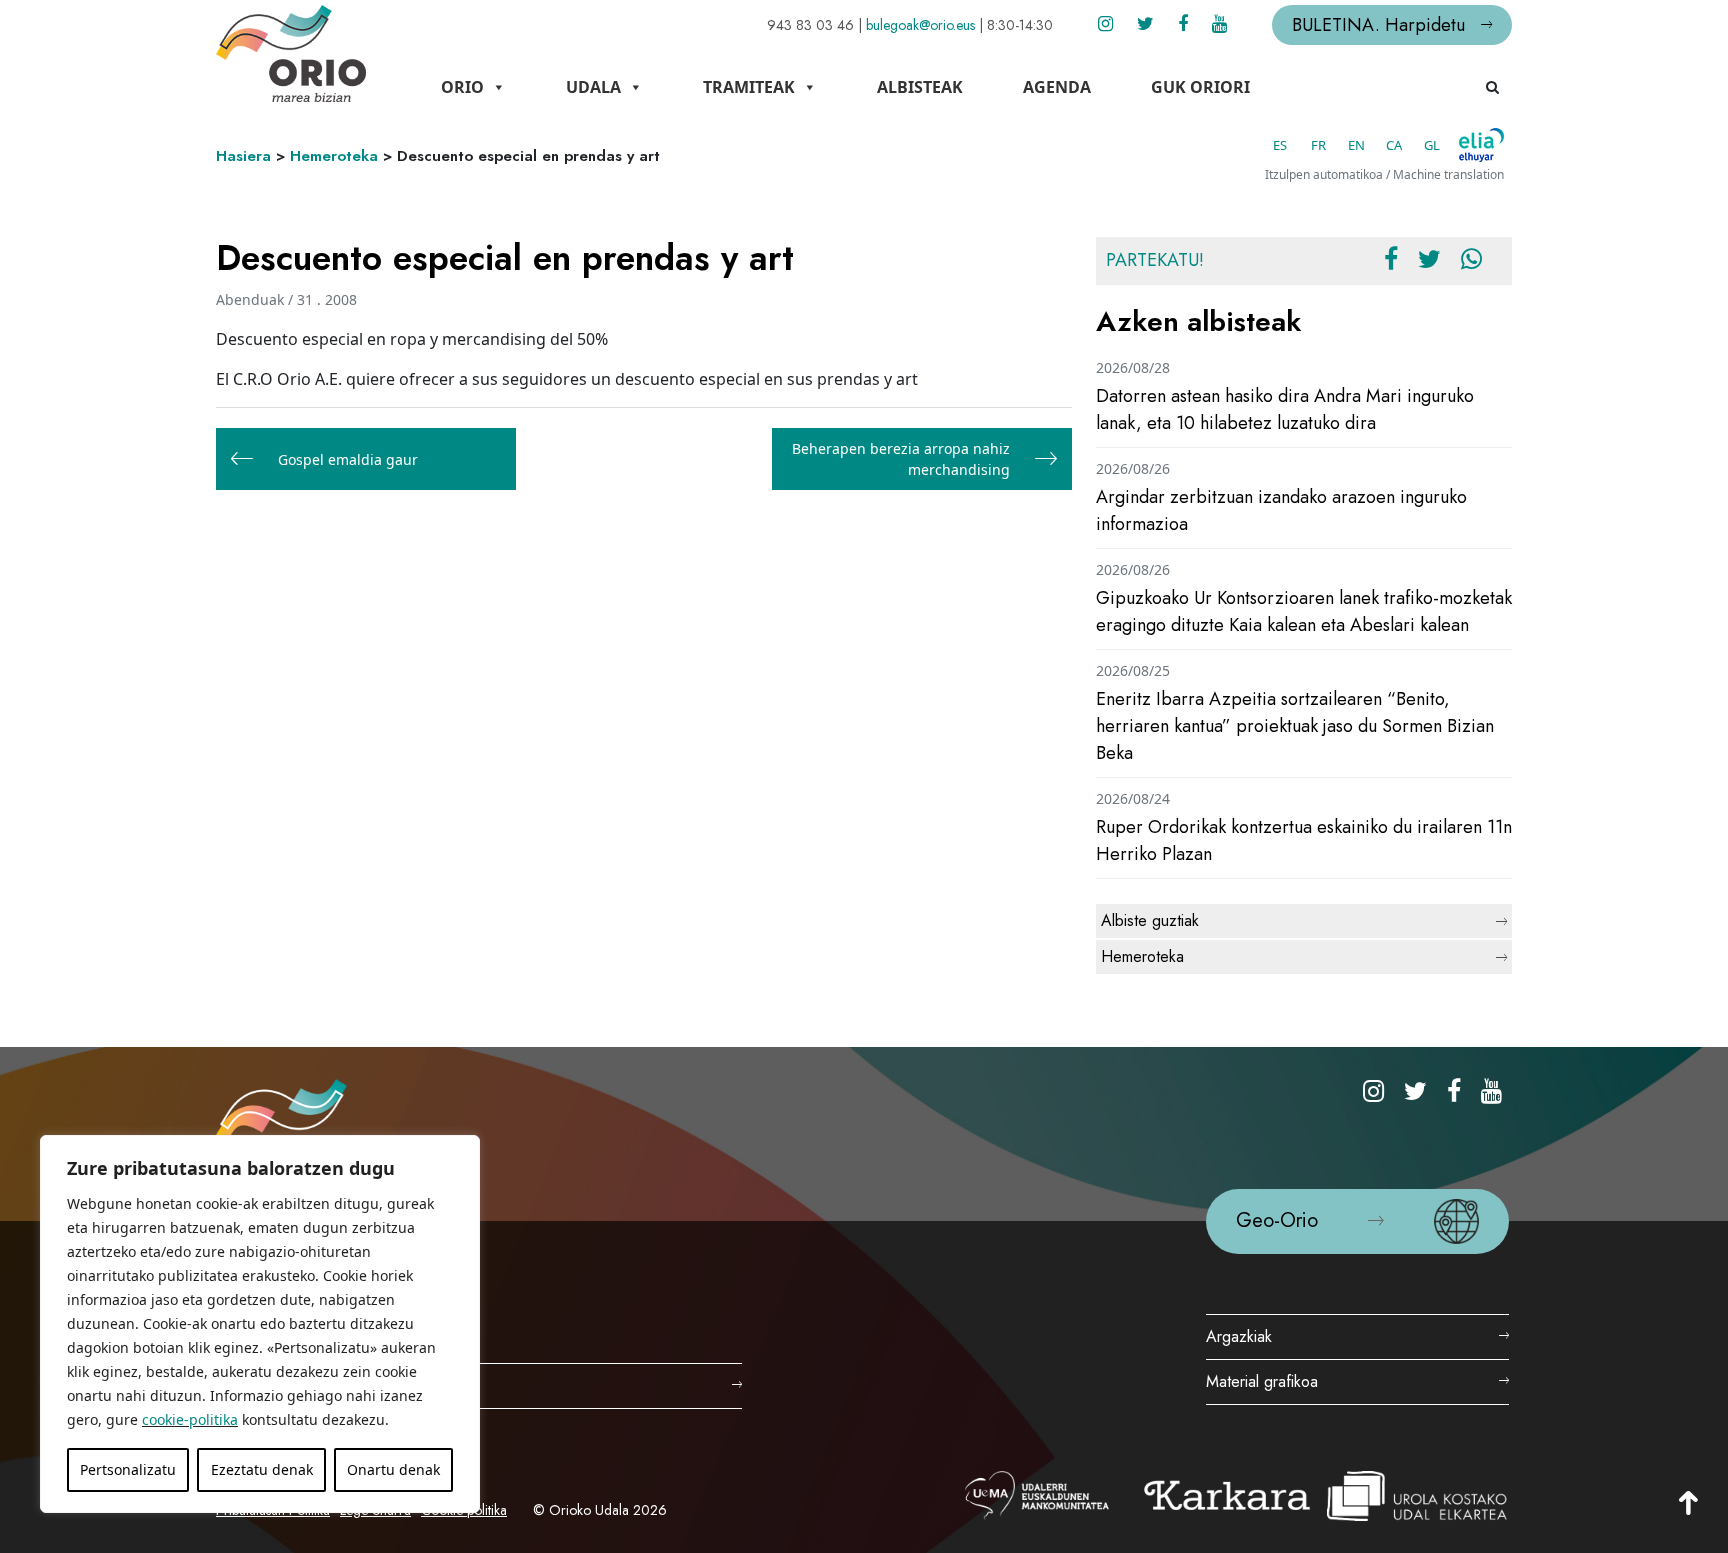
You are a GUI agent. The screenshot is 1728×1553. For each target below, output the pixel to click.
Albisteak (920, 87)
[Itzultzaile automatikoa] (1481, 145)
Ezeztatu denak (262, 1469)
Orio (462, 87)
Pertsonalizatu (128, 1469)
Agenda (1057, 87)
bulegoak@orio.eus (920, 25)
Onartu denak (393, 1469)
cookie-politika (190, 1419)
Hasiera (243, 156)
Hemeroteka (334, 156)
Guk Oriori (1200, 87)
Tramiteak (749, 87)
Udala (593, 87)
